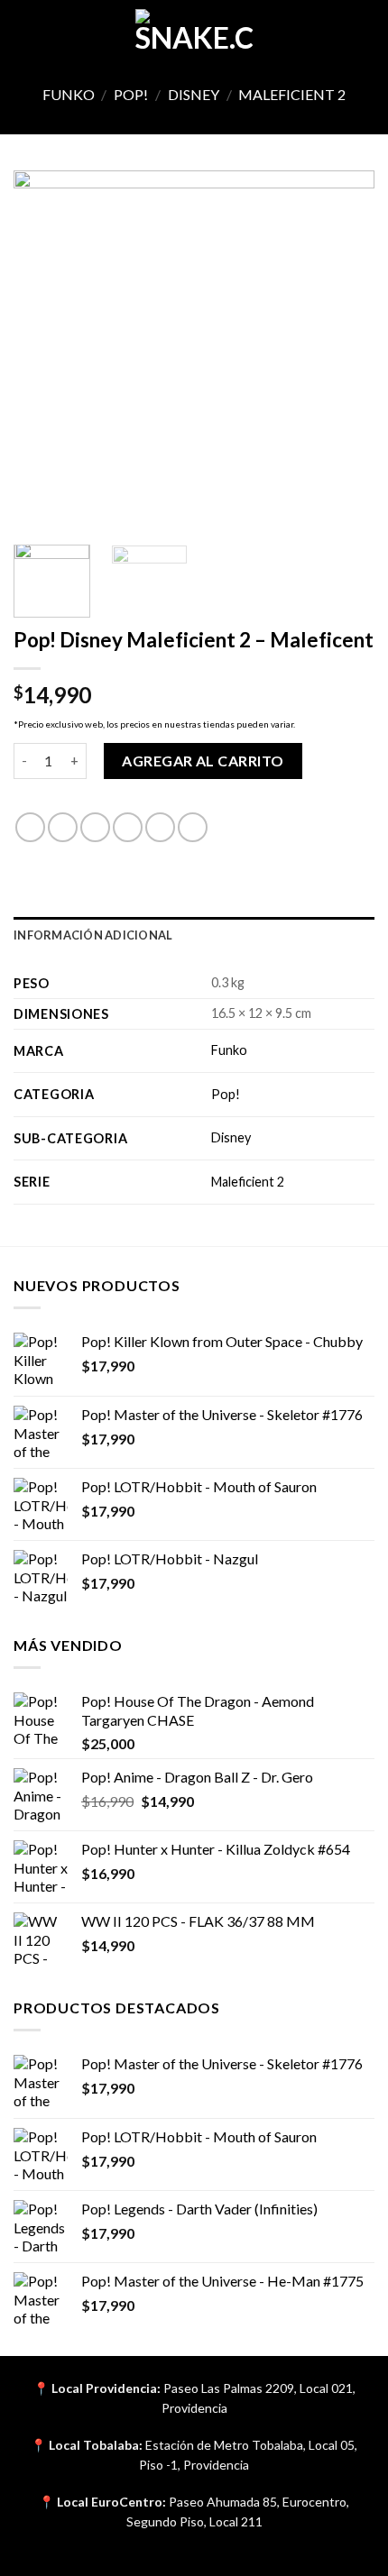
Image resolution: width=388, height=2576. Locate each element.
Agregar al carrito (203, 761)
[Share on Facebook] (63, 827)
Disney (194, 94)
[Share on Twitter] (95, 827)
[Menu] (24, 31)
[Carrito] (365, 32)
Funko (69, 94)
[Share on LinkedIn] (193, 827)
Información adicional (93, 935)
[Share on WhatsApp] (30, 827)
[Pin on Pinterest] (160, 827)
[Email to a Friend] (128, 827)
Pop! (131, 94)
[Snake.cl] (194, 32)
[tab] (194, 935)
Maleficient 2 (292, 94)
